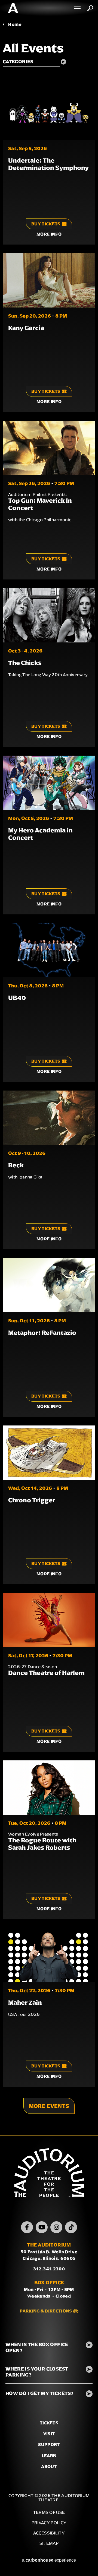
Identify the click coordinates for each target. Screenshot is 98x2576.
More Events (49, 2106)
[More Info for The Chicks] (49, 615)
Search (90, 8)
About (49, 2466)
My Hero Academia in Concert (40, 834)
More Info (49, 234)
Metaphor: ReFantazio (42, 1333)
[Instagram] (56, 2227)
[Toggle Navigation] (78, 8)
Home (15, 24)
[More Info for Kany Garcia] (49, 280)
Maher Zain (25, 2003)
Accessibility (49, 2533)
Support (49, 2444)
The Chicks (25, 663)
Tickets (49, 2423)
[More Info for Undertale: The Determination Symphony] (49, 113)
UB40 (17, 998)
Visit (49, 2434)
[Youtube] (42, 2227)
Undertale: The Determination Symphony (48, 164)
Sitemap (49, 2543)
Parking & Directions (46, 2311)
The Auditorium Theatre (13, 8)
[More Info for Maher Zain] (49, 1955)
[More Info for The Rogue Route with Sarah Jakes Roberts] (49, 1788)
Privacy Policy (49, 2523)
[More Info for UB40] (49, 950)
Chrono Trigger (32, 1500)
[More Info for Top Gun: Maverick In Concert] (49, 448)
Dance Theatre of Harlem (46, 1673)
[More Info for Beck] (49, 1118)
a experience (49, 2560)
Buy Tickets (46, 224)
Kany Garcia (26, 328)
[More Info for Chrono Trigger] (49, 1453)
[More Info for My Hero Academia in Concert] (49, 783)
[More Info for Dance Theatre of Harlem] (49, 1620)
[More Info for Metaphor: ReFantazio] (49, 1285)
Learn (49, 2456)
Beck (16, 1165)
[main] (49, 1076)
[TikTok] (71, 2227)
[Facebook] (27, 2227)
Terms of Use (49, 2512)
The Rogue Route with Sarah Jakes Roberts (42, 1844)
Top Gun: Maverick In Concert (40, 504)
